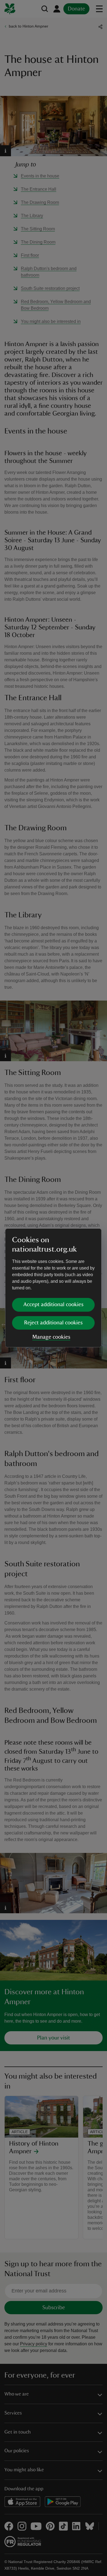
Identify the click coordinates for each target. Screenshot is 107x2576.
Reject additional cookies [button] (53, 1323)
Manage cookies (51, 1337)
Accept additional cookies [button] (53, 1305)
